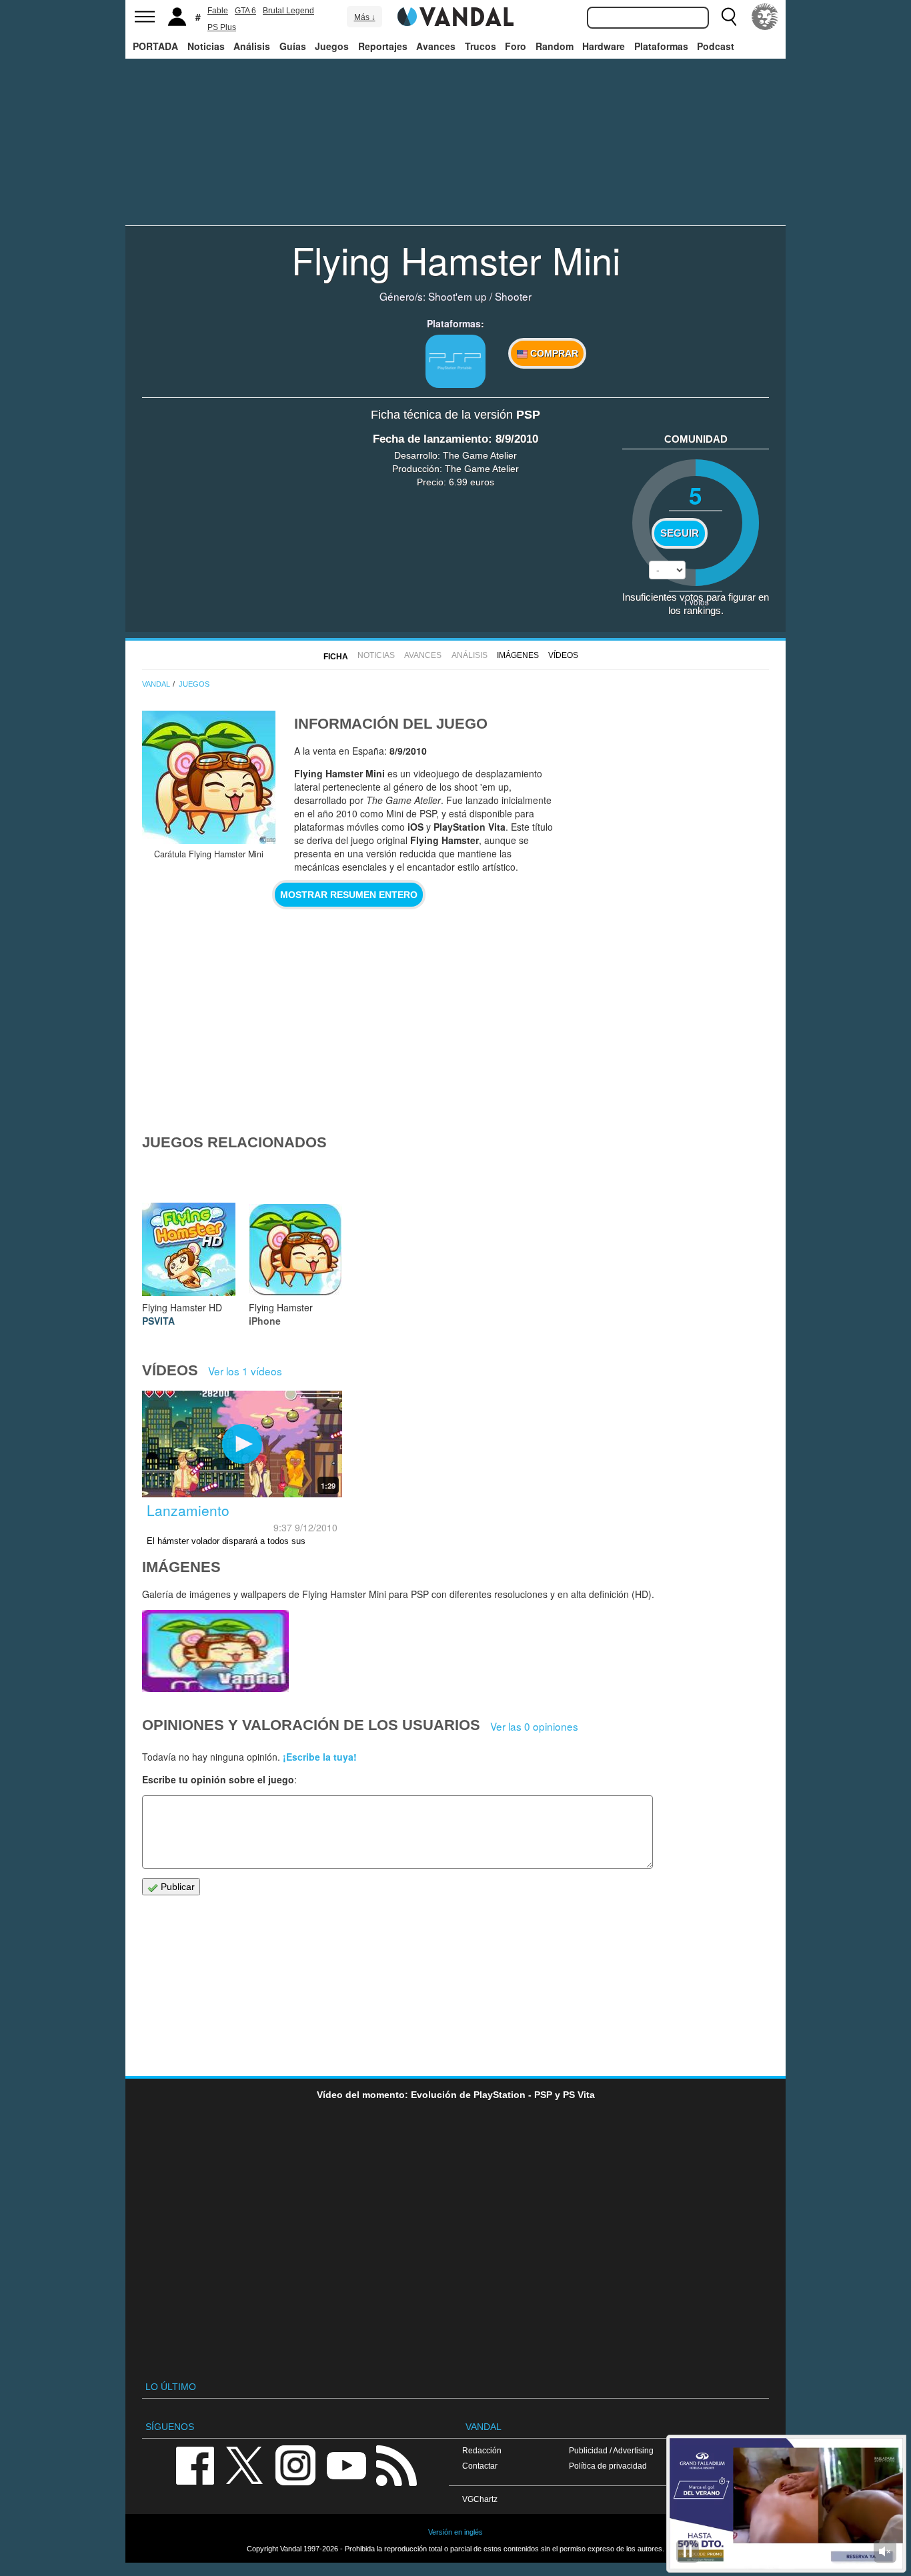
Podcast (716, 46)
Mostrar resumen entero (349, 895)
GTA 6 (245, 11)
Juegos (332, 46)
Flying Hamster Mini (456, 259)
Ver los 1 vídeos (245, 1371)
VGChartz (480, 2499)
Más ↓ (365, 17)
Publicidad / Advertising (611, 2450)
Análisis (252, 46)
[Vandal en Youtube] (346, 2464)
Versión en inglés (455, 2532)
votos (696, 602)
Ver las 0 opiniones (534, 1726)
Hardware (604, 46)
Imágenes (518, 655)
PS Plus (222, 27)
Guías (293, 46)
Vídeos (563, 655)
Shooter (513, 296)
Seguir (680, 533)
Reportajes (383, 46)
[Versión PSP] (455, 361)
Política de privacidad (608, 2466)
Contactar (480, 2466)
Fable (218, 11)
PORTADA (155, 46)
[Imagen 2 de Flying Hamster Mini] (215, 1651)
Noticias (206, 46)
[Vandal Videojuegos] (455, 15)
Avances (436, 46)
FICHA (336, 657)
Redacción (482, 2450)
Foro (516, 46)
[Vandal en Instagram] (295, 2464)
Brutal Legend (288, 11)
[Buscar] (729, 17)
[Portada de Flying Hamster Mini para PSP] (209, 777)
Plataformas (661, 46)
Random (555, 46)
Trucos (481, 46)
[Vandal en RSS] (396, 2464)
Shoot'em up (458, 296)
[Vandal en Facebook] (195, 2464)
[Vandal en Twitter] (245, 2464)
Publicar (176, 1887)
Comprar (553, 353)
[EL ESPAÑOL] (765, 17)
